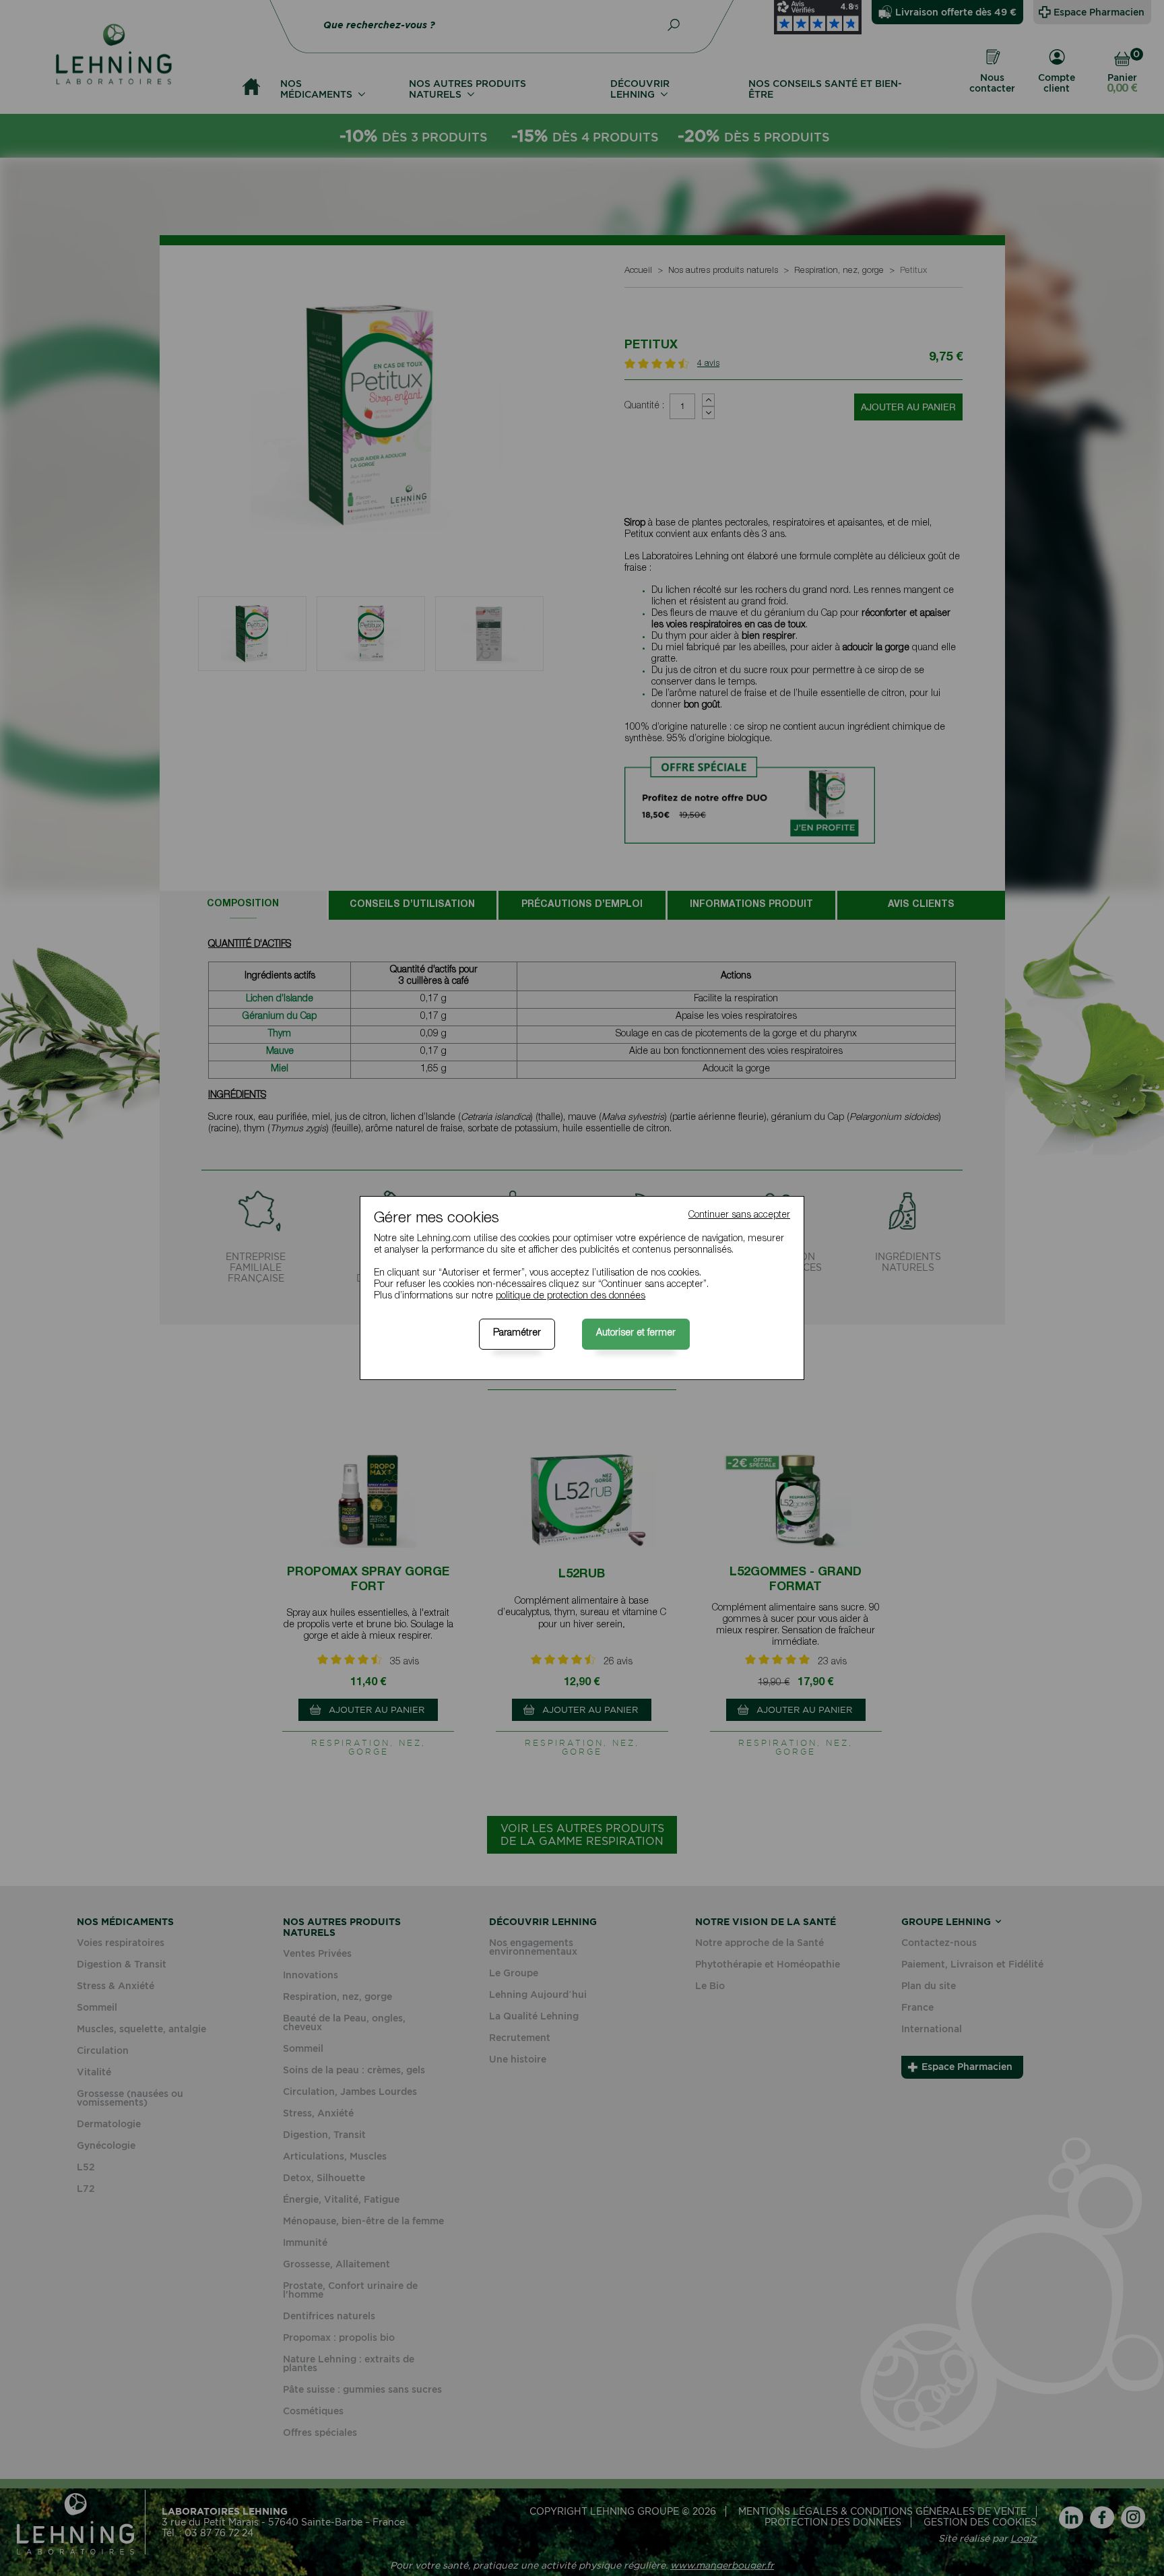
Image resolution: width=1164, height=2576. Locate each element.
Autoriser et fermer (636, 1333)
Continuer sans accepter (739, 1216)
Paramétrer (517, 1333)
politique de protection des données (571, 1296)
